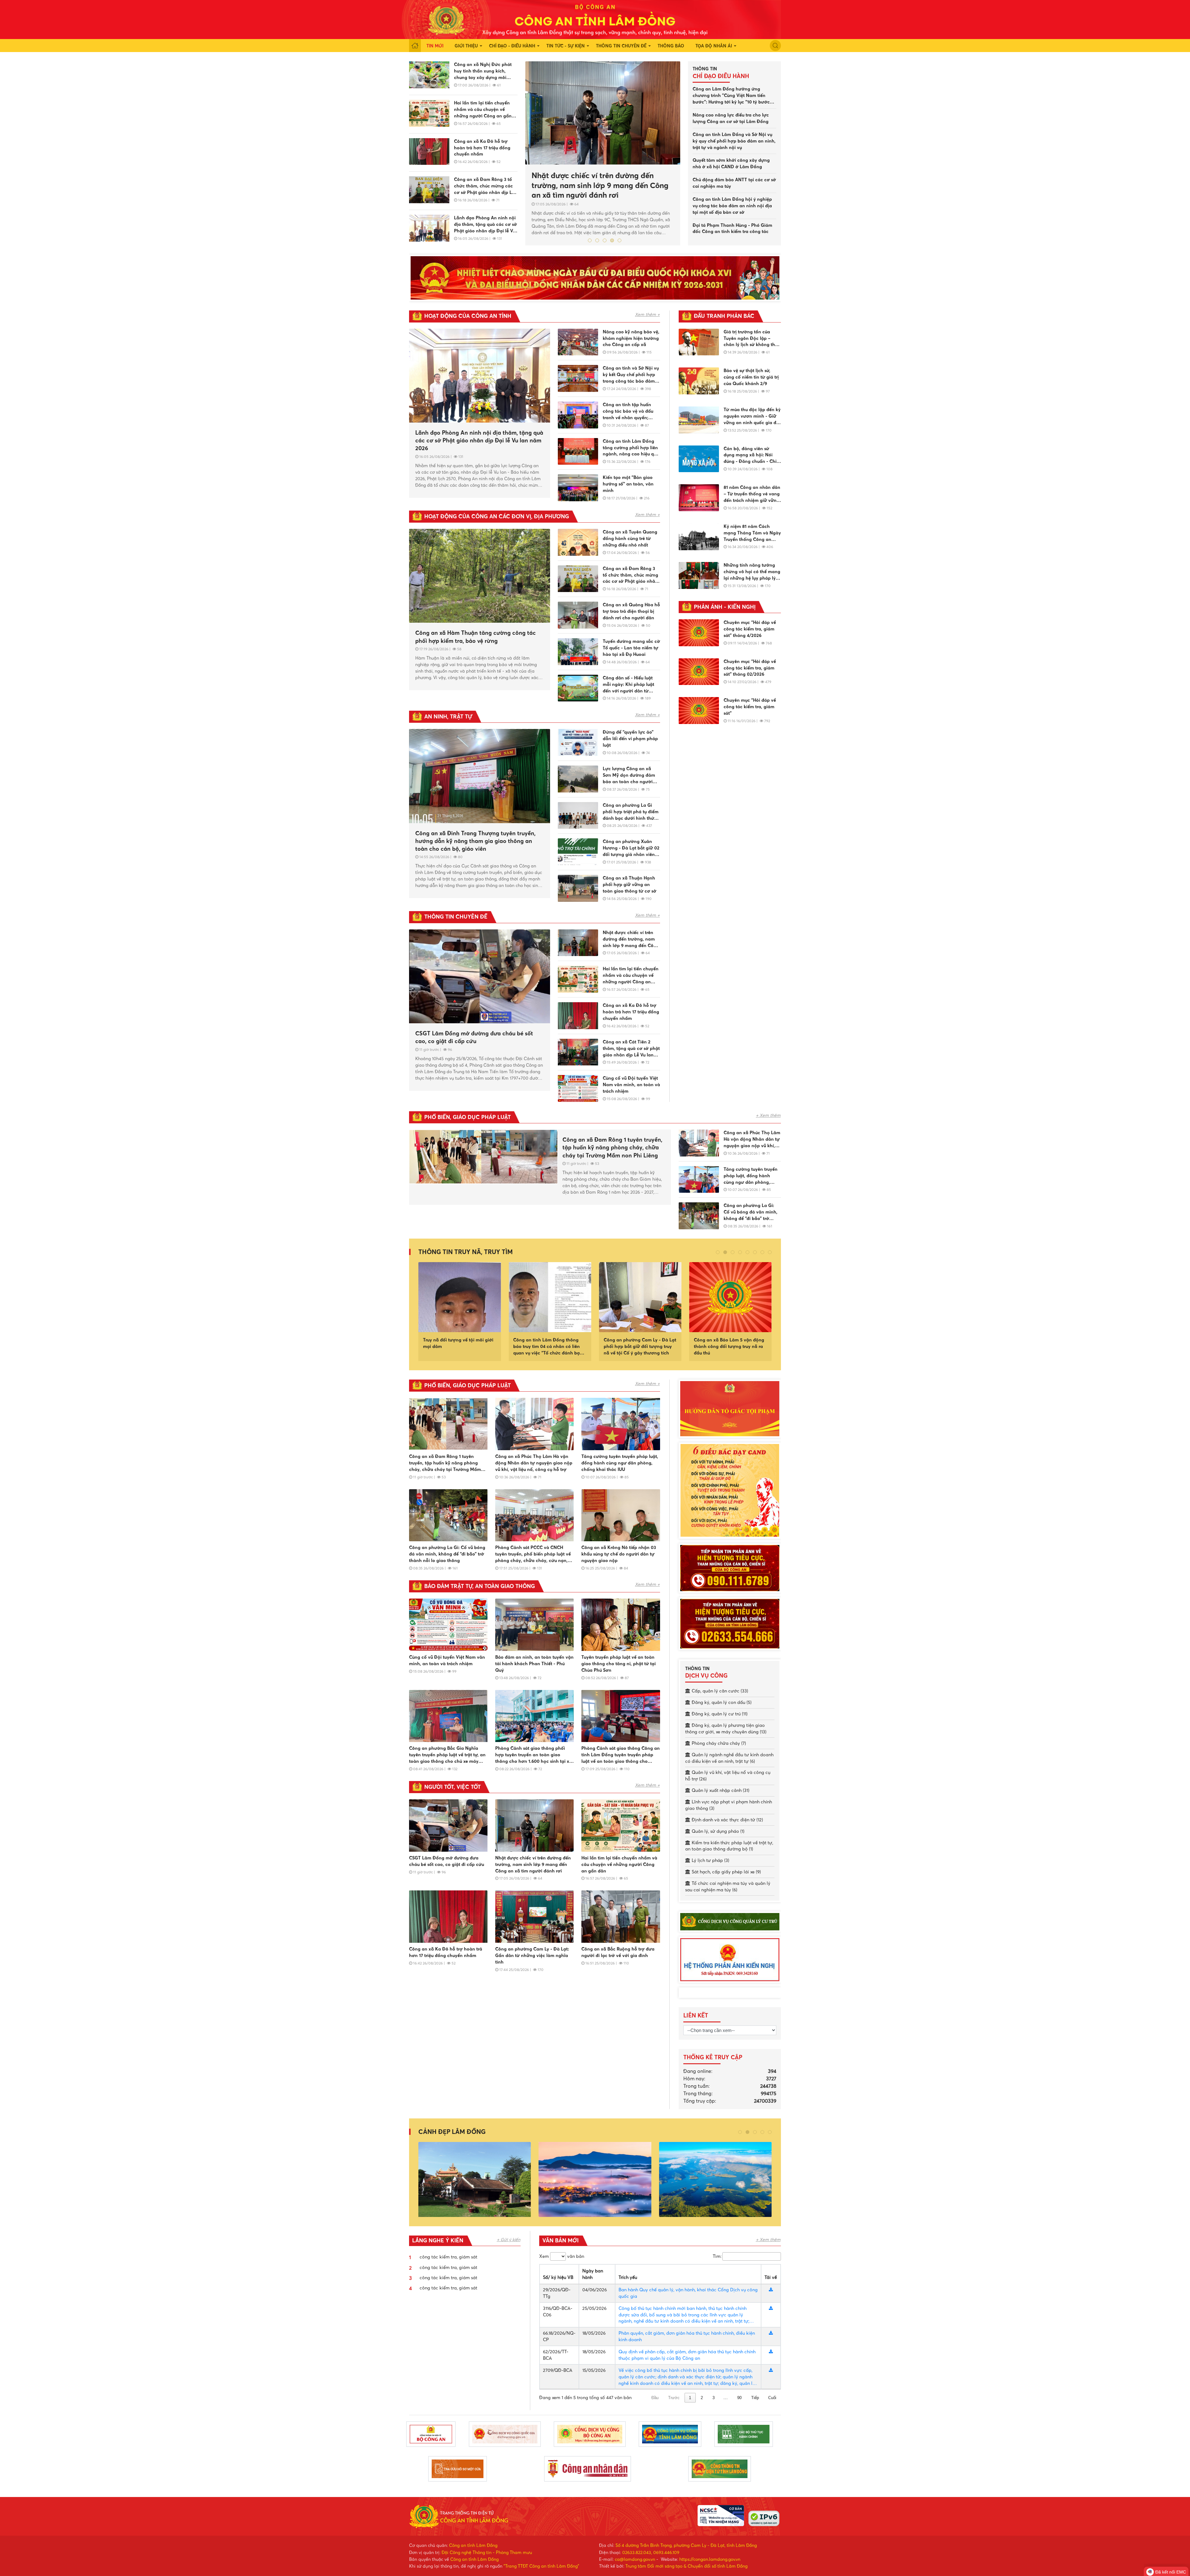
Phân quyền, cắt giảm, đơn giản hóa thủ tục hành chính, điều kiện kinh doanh (687, 2336)
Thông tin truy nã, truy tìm (466, 1252)
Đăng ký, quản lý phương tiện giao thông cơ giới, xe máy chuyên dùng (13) (726, 1729)
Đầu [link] (655, 2398)
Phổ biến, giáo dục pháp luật (467, 1117)
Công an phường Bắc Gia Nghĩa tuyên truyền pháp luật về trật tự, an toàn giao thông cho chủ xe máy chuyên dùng (447, 1755)
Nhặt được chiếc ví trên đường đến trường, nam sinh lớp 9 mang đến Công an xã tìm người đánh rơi (631, 939)
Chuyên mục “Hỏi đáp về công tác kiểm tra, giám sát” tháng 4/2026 (750, 629)
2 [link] (702, 2398)
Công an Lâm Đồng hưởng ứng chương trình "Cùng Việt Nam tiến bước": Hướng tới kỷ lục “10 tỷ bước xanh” (731, 96)
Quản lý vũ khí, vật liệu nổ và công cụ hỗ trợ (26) (728, 1776)
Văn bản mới (560, 2240)
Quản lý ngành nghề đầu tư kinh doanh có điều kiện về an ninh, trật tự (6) (729, 1758)
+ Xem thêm (768, 1115)
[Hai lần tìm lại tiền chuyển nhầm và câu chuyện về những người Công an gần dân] (429, 113)
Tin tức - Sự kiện (566, 46)
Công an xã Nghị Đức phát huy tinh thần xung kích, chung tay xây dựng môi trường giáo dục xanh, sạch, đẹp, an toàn (484, 71)
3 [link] (714, 2398)
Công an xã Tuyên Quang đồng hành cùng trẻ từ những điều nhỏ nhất (630, 538)
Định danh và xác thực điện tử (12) (727, 1820)
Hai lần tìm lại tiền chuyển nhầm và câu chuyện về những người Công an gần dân (483, 110)
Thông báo (671, 46)
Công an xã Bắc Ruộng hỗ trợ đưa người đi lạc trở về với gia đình (618, 1952)
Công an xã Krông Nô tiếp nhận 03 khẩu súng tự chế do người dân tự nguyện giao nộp (619, 1554)
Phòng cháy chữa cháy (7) (719, 1743)
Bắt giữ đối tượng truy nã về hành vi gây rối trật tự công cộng (730, 1343)
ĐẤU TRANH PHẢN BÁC (724, 316)
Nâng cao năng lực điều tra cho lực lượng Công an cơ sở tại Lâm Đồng (731, 118)
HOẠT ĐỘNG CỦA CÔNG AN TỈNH (468, 316)
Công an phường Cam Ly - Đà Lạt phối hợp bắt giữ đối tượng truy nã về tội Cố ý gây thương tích (459, 1346)
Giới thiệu (466, 46)
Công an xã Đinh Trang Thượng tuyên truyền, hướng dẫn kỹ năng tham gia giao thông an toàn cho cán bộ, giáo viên (475, 841)
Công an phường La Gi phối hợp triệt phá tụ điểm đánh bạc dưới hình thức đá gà (631, 812)
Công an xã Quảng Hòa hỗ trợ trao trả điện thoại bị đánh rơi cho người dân (631, 611)
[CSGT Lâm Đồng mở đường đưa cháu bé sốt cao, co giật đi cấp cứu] (603, 113)
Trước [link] (674, 2398)
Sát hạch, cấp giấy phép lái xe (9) (726, 1872)
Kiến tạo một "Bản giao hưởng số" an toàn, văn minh (628, 484)
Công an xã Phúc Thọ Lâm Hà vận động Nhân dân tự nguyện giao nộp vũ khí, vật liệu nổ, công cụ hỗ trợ (752, 1139)
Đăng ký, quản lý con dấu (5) (722, 1702)
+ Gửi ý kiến (509, 2240)
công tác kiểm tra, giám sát (448, 2257)
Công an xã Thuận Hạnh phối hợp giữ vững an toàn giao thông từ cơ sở (630, 884)
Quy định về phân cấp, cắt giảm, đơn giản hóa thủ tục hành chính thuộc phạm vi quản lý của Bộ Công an (687, 2355)
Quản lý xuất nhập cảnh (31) (721, 1790)
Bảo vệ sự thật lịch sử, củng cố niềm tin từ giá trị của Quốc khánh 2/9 (751, 377)
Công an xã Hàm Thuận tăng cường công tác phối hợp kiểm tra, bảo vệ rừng (476, 637)
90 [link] (739, 2398)
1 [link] (690, 2398)
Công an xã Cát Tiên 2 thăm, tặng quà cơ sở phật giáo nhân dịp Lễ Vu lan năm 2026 (631, 1049)
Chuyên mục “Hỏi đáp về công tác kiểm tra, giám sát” (750, 707)
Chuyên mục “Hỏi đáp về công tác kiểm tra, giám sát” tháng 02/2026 (750, 668)
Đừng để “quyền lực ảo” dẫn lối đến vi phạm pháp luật (630, 739)
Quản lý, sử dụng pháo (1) (718, 1831)
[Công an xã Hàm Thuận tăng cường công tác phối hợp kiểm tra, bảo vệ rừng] (480, 576)
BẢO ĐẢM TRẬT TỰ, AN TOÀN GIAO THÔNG (480, 1586)
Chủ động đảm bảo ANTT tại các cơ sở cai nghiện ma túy (734, 183)
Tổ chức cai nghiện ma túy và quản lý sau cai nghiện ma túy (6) (728, 1887)
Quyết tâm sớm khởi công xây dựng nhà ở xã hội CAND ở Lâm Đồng (731, 163)
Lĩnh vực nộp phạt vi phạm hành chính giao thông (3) (729, 1805)
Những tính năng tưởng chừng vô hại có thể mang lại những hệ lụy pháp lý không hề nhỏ (752, 572)
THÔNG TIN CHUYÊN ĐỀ (456, 917)
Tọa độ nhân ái (714, 46)
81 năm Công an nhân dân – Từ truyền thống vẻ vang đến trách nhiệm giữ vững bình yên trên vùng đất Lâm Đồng (752, 494)
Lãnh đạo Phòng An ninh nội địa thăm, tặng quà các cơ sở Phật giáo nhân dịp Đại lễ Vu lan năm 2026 (485, 225)
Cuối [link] (772, 2398)
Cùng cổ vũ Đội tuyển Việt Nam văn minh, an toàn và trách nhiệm (631, 1085)
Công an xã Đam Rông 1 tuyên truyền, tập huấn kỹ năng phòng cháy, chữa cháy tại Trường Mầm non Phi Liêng (612, 1147)
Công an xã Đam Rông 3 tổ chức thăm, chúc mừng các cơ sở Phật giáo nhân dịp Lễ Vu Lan (484, 186)
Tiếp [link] (755, 2398)
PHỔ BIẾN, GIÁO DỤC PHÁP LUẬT (467, 1385)
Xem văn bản (562, 2256)
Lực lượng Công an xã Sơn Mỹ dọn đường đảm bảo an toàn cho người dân (629, 775)
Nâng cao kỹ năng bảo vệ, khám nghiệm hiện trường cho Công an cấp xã (631, 338)
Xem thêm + (647, 314)
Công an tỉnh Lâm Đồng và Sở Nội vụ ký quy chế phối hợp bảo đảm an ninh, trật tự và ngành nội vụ (734, 141)
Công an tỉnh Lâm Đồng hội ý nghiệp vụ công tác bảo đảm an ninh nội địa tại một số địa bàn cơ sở (732, 206)
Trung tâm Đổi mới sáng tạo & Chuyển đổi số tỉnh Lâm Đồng (686, 2566)
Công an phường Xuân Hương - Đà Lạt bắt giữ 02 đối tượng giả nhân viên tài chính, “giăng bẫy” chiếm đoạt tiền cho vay (631, 848)
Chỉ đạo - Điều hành (512, 46)
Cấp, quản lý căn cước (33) (720, 1691)
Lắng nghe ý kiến (438, 2240)
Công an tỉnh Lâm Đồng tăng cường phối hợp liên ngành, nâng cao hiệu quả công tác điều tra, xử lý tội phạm (631, 448)
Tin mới (435, 46)
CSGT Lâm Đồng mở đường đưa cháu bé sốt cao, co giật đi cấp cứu (603, 181)
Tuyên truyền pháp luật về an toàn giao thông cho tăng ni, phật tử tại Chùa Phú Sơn (619, 1664)
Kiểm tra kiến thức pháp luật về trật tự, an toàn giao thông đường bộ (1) (729, 1846)
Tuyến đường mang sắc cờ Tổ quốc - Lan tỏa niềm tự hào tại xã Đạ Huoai (631, 648)
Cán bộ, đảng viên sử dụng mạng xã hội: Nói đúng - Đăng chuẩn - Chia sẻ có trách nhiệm (751, 455)
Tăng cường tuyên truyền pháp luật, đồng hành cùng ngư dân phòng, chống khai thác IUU (751, 1176)
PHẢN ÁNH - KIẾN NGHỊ (725, 607)
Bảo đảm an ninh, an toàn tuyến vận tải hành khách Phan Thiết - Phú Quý (534, 1664)
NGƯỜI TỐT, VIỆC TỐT (452, 1787)
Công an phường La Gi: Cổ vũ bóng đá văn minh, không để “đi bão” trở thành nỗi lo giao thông (751, 1212)
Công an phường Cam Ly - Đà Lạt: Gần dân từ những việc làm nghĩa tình (532, 1955)
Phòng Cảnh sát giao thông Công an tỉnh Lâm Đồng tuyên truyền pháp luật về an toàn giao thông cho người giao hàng (621, 1755)
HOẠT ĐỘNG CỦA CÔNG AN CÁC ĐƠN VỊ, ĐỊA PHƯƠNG (497, 516)
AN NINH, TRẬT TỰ (448, 717)
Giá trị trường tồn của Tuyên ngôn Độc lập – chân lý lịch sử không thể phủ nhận (751, 339)
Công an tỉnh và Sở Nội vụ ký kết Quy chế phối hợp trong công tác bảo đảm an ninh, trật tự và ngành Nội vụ (631, 375)
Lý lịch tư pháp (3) (710, 1860)
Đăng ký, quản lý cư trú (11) (720, 1714)
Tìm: (717, 2256)
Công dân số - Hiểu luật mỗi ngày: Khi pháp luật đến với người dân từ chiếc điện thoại (628, 685)
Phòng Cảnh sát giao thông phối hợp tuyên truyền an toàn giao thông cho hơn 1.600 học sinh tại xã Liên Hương (534, 1755)
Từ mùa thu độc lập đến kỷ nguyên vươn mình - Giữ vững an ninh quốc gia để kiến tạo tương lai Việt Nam (752, 416)
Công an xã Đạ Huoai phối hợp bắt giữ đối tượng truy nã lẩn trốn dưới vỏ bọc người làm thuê (640, 1346)
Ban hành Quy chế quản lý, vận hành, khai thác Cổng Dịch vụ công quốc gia (688, 2293)
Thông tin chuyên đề (621, 46)
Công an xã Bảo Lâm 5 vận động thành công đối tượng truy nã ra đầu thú (548, 1346)
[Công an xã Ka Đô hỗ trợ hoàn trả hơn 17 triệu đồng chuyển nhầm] (429, 152)
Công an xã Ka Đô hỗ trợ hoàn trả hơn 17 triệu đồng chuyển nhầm (482, 148)
